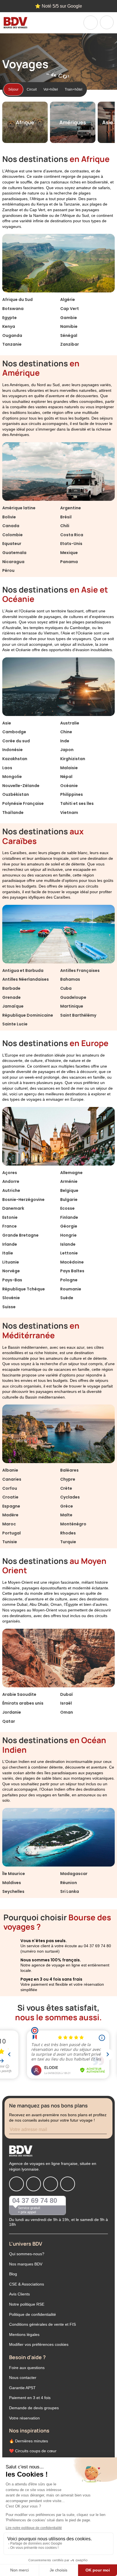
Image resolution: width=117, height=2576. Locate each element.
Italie (8, 1253)
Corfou (10, 1488)
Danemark (13, 1208)
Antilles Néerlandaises (26, 979)
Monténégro (73, 1524)
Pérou (8, 570)
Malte (66, 1515)
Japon (67, 750)
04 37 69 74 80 (35, 2200)
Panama (69, 562)
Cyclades (70, 1497)
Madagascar (74, 1874)
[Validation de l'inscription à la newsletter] (107, 2130)
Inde (65, 741)
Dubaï (67, 1694)
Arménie (69, 1181)
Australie (70, 723)
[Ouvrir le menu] (107, 22)
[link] (91, 23)
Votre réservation (24, 2418)
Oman (67, 1712)
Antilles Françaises (80, 970)
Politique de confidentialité (33, 2314)
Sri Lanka (70, 1891)
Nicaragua (13, 562)
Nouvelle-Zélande (21, 786)
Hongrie (68, 1235)
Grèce (67, 1506)
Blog (13, 2274)
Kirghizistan (73, 759)
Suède (67, 1298)
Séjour (13, 89)
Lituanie (11, 1262)
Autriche (11, 1190)
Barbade (11, 988)
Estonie (10, 1217)
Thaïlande (13, 813)
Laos (7, 768)
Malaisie (69, 768)
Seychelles (13, 1891)
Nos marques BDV (26, 2264)
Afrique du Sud (17, 300)
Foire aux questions (27, 2368)
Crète (66, 1488)
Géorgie (69, 1226)
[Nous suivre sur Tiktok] (51, 2184)
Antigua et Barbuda (23, 970)
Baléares (69, 1470)
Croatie (10, 1497)
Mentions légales (24, 2335)
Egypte (10, 318)
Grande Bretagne (20, 1235)
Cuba (66, 988)
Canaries (12, 1479)
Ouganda (12, 335)
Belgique (69, 1190)
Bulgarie (69, 1200)
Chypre (68, 1479)
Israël (66, 1703)
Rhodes (68, 1533)
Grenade (12, 997)
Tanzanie (12, 344)
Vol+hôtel (51, 89)
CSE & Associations (27, 2284)
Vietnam (69, 813)
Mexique (69, 553)
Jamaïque (13, 1006)
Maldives (12, 1883)
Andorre (11, 1181)
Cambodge (14, 732)
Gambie (69, 318)
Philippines (72, 794)
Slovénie (11, 1298)
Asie (7, 723)
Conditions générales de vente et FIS (42, 2324)
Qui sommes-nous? (27, 2254)
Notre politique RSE (27, 2304)
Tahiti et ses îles (77, 803)
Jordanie (12, 1712)
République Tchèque (24, 1289)
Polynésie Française (23, 803)
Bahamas (70, 979)
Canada (11, 526)
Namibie (69, 326)
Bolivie (9, 517)
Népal (66, 777)
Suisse (9, 1307)
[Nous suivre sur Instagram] (34, 2184)
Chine (66, 732)
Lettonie (69, 1253)
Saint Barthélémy (78, 1015)
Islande (68, 1244)
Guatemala (14, 553)
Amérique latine (19, 508)
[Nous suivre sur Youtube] (68, 2184)
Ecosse (67, 1208)
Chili (65, 526)
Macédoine (72, 1262)
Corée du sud (16, 741)
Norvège (11, 1271)
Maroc (9, 1524)
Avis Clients (19, 2294)
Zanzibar (70, 344)
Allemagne (71, 1173)
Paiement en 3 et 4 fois (30, 2398)
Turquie (68, 1542)
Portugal (12, 1533)
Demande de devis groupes (34, 2408)
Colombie (12, 535)
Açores (10, 1173)
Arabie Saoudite (19, 1694)
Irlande (10, 1244)
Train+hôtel (74, 89)
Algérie (68, 300)
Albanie (10, 1470)
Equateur (12, 544)
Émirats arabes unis (23, 1703)
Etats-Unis (71, 544)
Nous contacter (23, 2378)
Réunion (69, 1883)
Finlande (69, 1217)
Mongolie (12, 777)
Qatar (9, 1721)
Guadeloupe (73, 997)
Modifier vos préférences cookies (39, 2344)
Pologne (69, 1280)
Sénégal (69, 335)
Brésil (66, 517)
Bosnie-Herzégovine (23, 1200)
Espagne (11, 1506)
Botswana (13, 309)
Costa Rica (72, 535)
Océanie (69, 786)
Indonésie (12, 750)
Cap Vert (70, 309)
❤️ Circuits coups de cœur (33, 2451)
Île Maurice (14, 1874)
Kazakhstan (15, 759)
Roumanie (71, 1289)
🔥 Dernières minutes (29, 2441)
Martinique (72, 1006)
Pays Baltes (72, 1271)
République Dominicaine (28, 1015)
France (10, 1226)
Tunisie (10, 1542)
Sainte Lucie (15, 1024)
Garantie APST (22, 2388)
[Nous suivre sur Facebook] (16, 2184)
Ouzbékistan (16, 794)
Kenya (9, 326)
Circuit (32, 89)
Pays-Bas (12, 1280)
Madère (10, 1515)
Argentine (71, 508)
